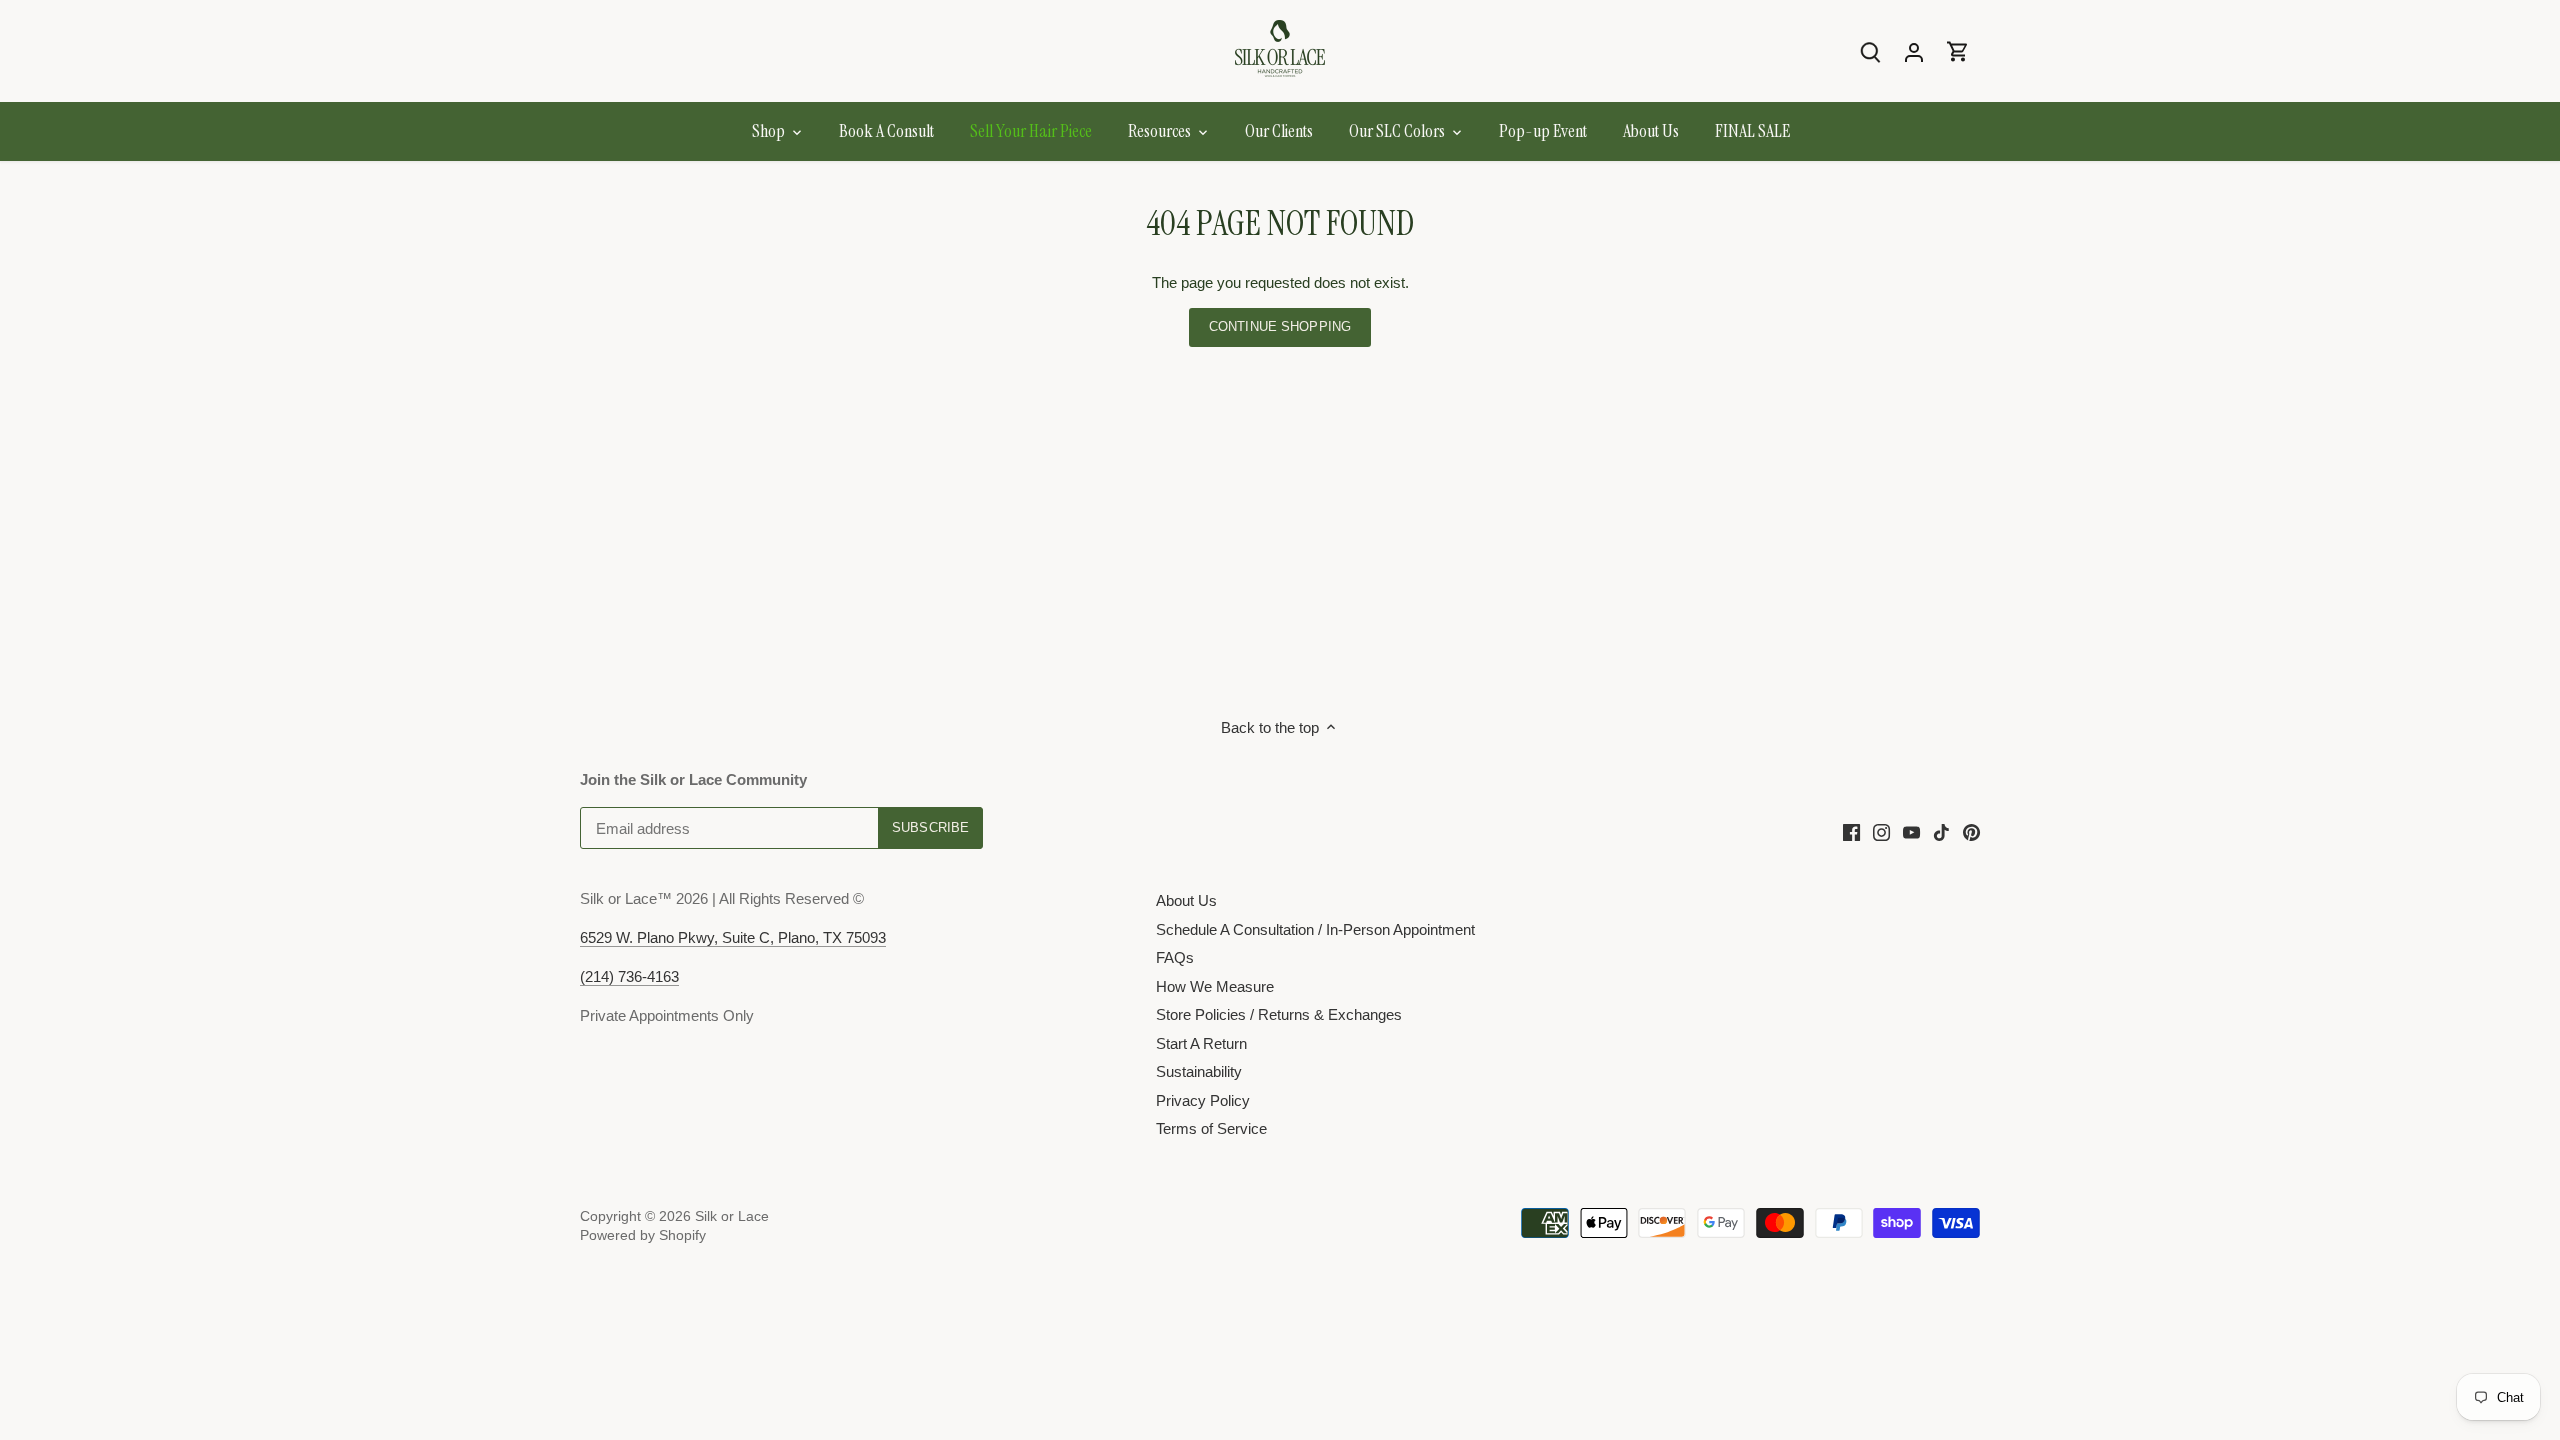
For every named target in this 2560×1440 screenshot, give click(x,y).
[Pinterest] (1971, 831)
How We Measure (1215, 986)
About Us (1186, 900)
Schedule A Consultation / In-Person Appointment (1315, 929)
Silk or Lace (732, 1216)
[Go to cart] (1958, 51)
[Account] (1914, 51)
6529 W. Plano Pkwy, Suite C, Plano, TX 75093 (733, 937)
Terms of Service (1211, 1128)
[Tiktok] (1941, 831)
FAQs (1175, 957)
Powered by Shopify (643, 1235)
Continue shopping (1280, 326)
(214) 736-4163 (629, 976)
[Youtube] (1911, 831)
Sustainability (1199, 1071)
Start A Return (1201, 1043)
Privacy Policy (1203, 1100)
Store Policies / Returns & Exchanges (1279, 1014)
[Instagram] (1881, 831)
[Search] (1870, 51)
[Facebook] (1851, 831)
